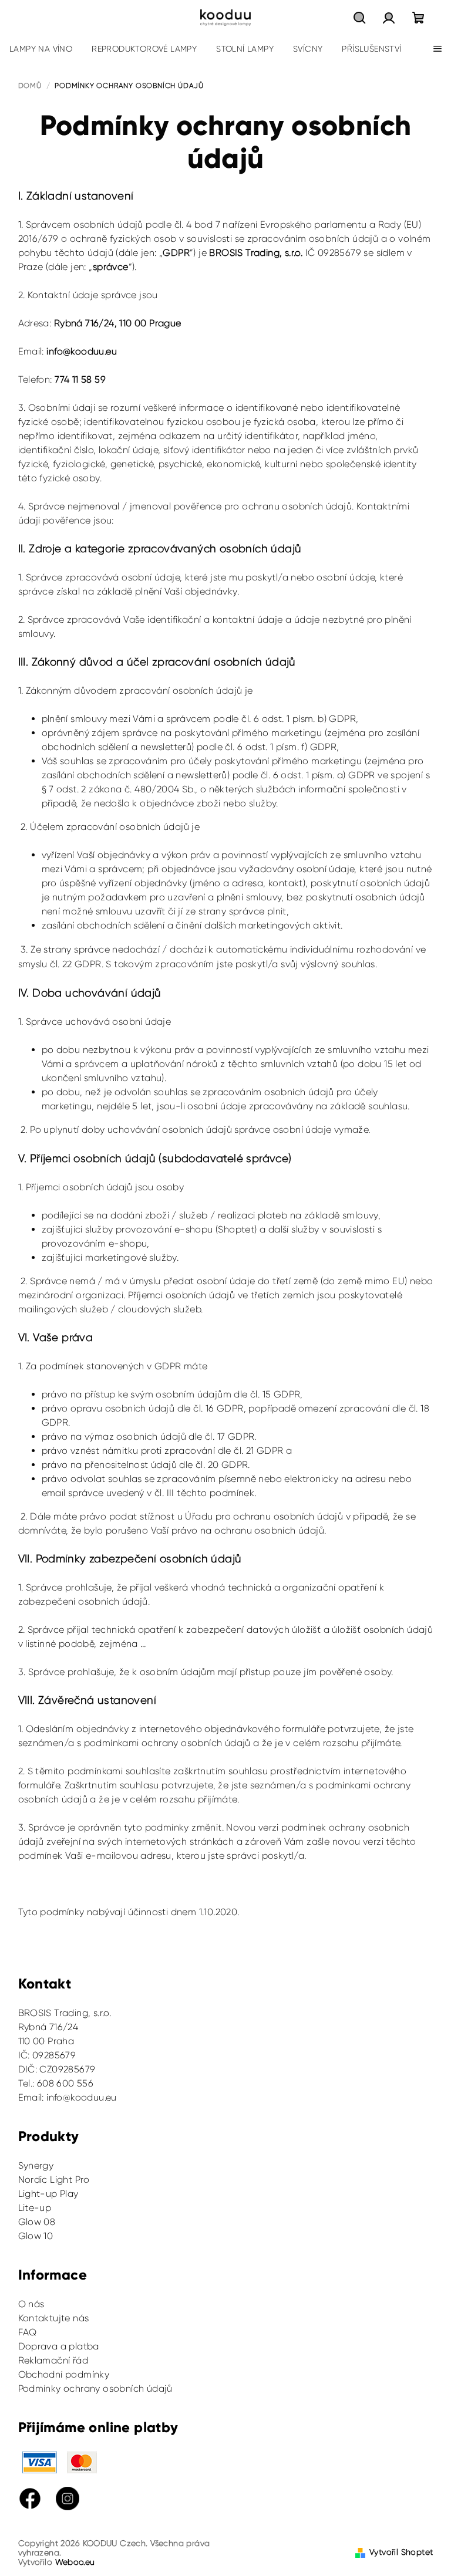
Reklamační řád (53, 2360)
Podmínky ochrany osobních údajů (95, 2388)
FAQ (28, 2332)
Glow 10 (36, 2236)
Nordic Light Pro (54, 2180)
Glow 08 (37, 2222)
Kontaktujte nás (54, 2318)
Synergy (36, 2165)
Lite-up (35, 2208)
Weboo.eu (75, 2562)
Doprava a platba (59, 2346)
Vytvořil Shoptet (401, 2552)
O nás (31, 2304)
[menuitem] (41, 49)
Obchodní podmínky (64, 2374)
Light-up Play (48, 2194)
